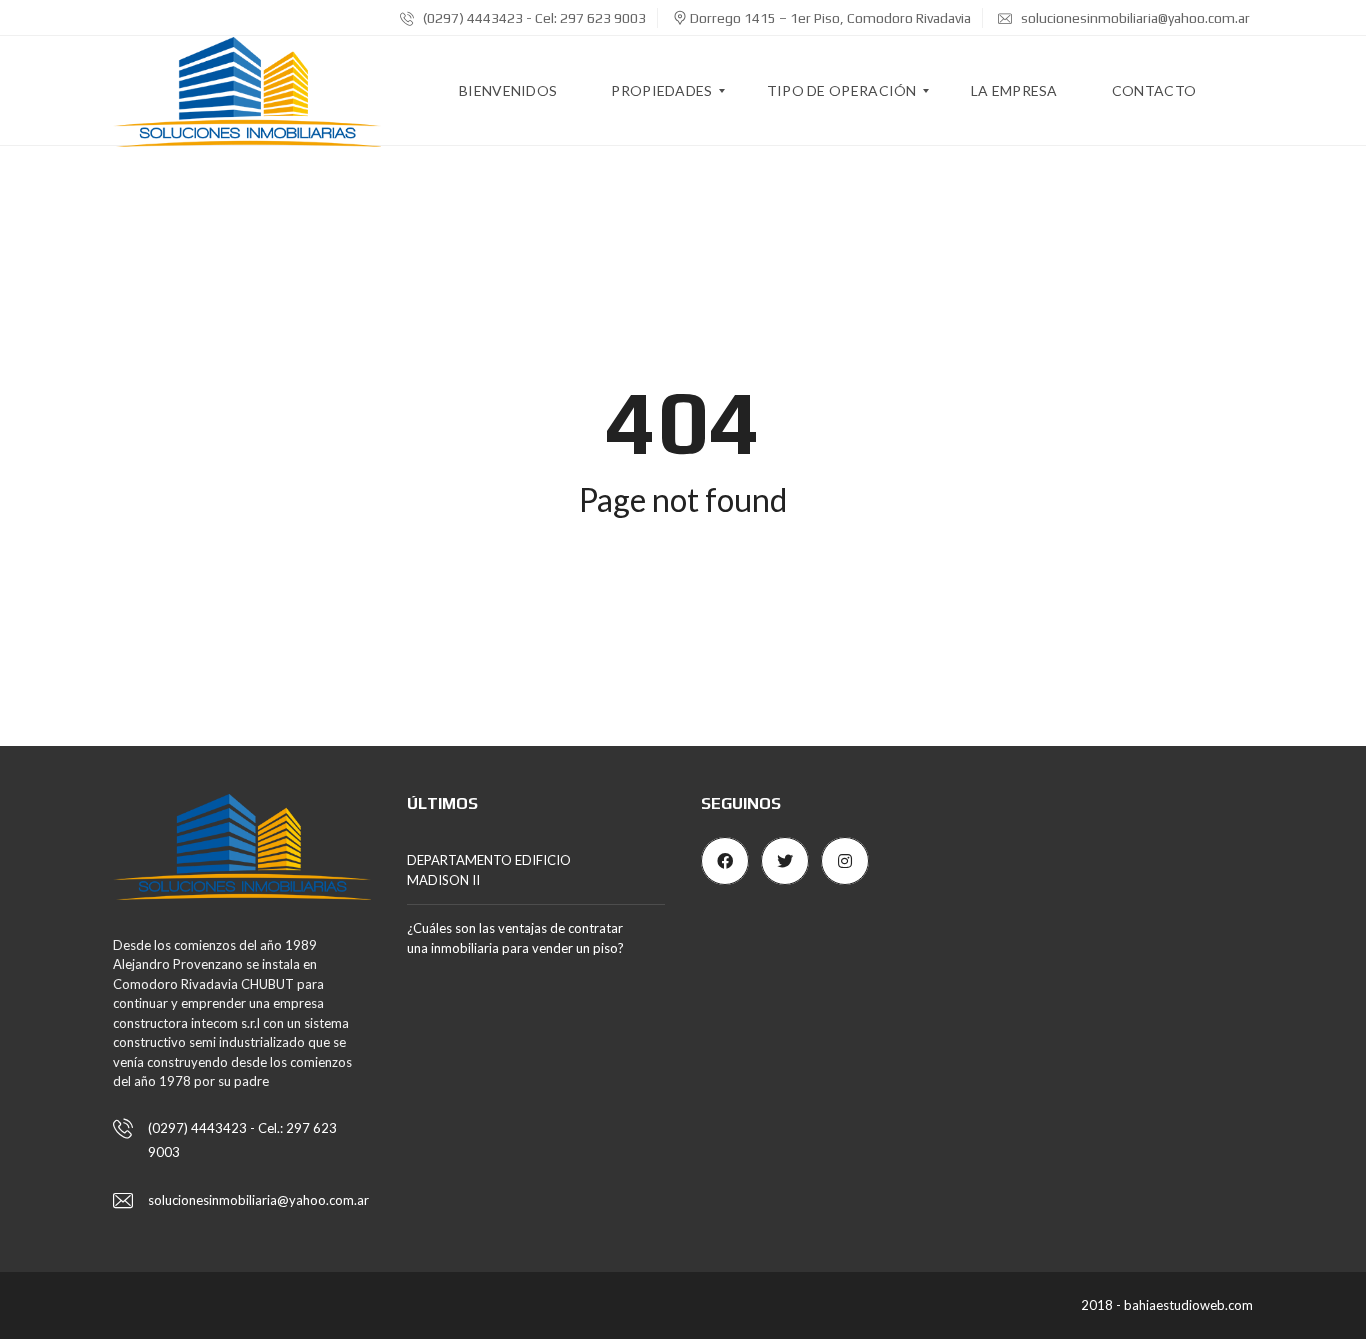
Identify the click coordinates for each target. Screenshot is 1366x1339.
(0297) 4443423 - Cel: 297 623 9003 (533, 18)
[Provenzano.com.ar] (247, 91)
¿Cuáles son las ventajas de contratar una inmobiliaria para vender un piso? (515, 938)
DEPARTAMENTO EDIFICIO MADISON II (489, 870)
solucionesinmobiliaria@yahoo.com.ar (1134, 18)
